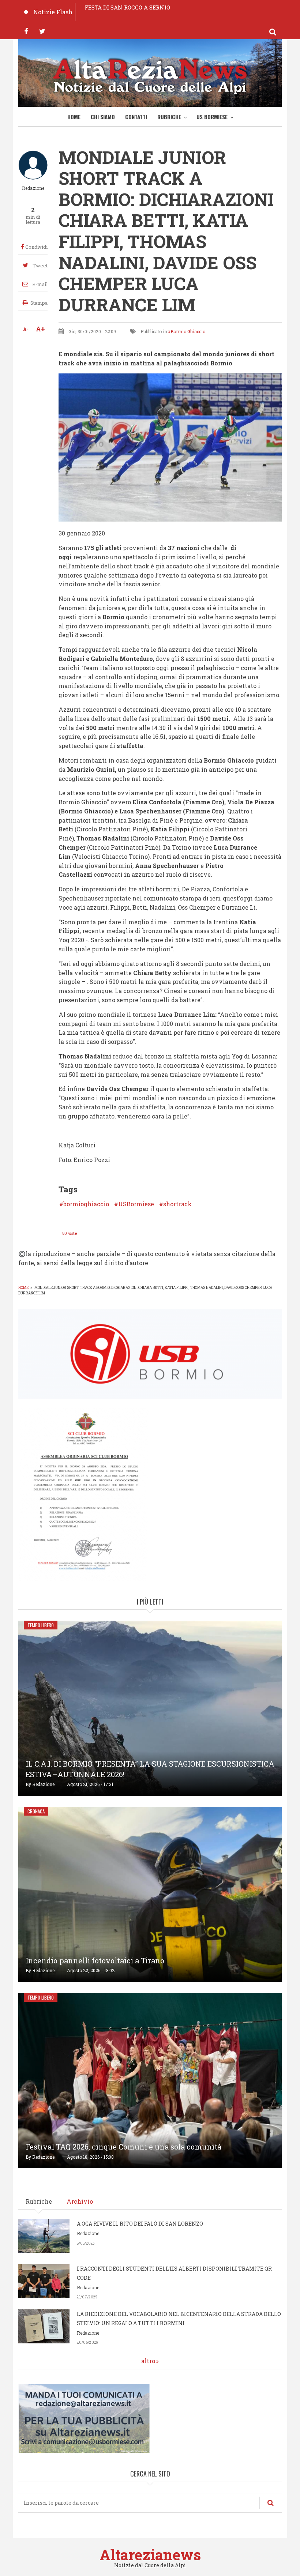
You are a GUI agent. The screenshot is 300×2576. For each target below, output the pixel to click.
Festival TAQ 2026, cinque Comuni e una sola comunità (123, 2147)
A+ (40, 329)
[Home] (150, 75)
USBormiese (136, 1204)
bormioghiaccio (86, 1204)
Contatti (136, 117)
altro (148, 2361)
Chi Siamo (103, 117)
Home (74, 117)
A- (26, 329)
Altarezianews (150, 2555)
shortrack (177, 1204)
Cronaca (36, 1811)
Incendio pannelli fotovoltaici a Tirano (95, 1960)
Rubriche (169, 117)
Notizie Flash (53, 12)
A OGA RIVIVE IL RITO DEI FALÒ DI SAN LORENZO (140, 2224)
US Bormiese (212, 117)
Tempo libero (41, 1625)
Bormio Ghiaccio (188, 331)
